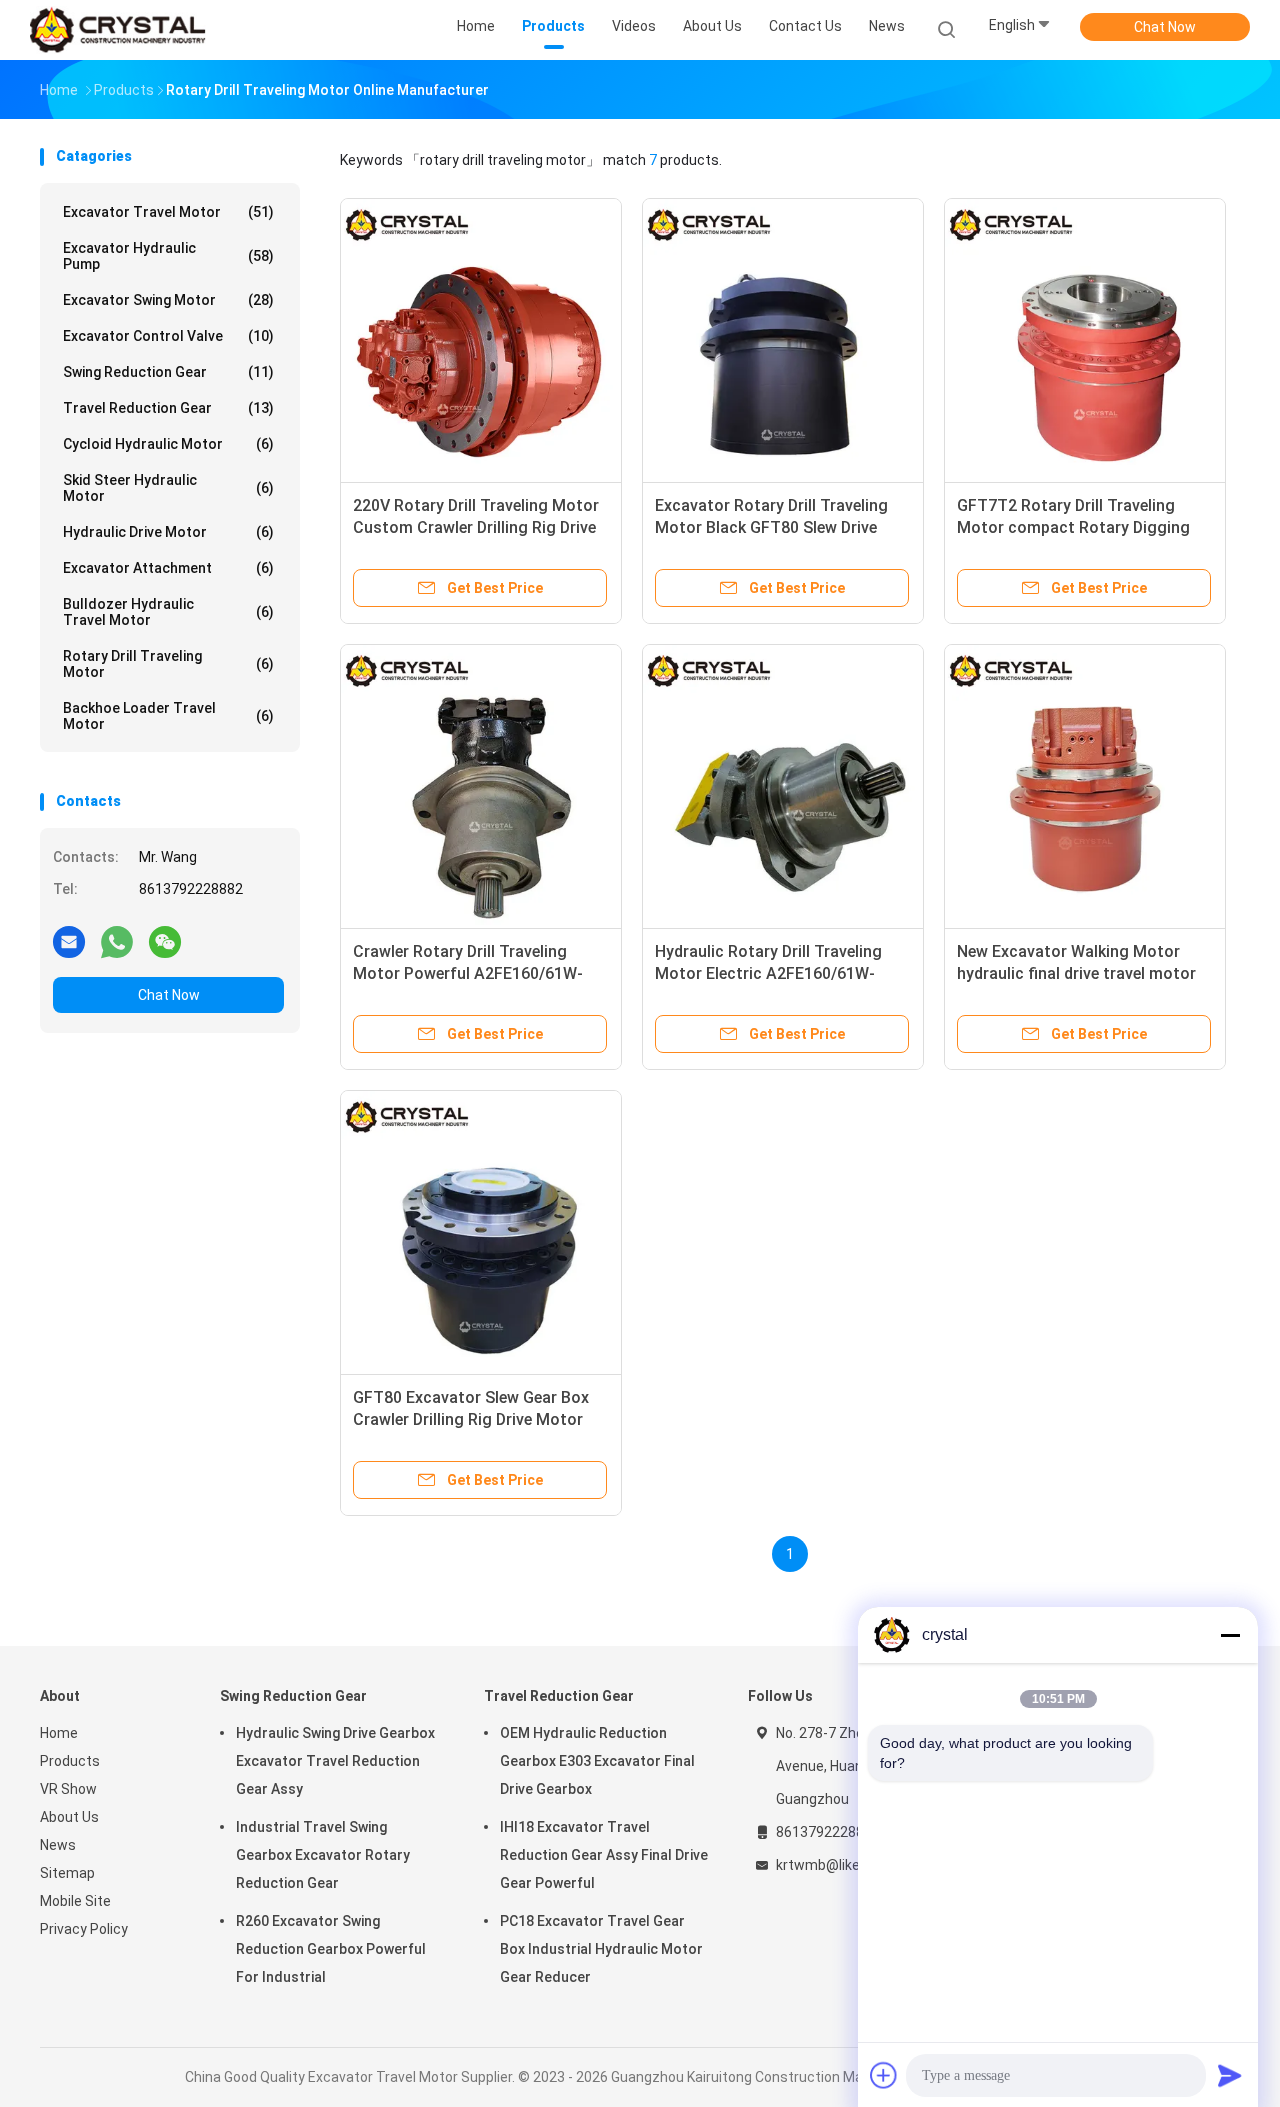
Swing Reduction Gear (168, 372)
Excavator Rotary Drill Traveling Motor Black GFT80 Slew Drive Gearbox (771, 527)
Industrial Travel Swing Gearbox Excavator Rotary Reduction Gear (323, 1855)
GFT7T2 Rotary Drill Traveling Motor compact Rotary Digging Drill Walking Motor (1073, 527)
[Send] (1230, 2075)
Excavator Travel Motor (168, 212)
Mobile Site (75, 1901)
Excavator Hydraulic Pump (168, 256)
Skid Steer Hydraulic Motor (168, 488)
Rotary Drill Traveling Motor (168, 664)
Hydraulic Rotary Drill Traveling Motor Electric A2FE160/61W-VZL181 (768, 973)
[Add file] (884, 2075)
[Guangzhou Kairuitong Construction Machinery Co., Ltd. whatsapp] (117, 941)
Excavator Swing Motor (168, 300)
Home (59, 1733)
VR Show (68, 1789)
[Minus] (1230, 1635)
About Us (69, 1817)
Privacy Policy (84, 1929)
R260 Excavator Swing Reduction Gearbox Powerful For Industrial (331, 1949)
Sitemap (67, 1873)
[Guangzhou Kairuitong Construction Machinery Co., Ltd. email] (69, 941)
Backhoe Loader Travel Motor (168, 716)
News (58, 1845)
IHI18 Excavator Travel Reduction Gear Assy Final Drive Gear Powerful (604, 1855)
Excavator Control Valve (168, 336)
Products (70, 1761)
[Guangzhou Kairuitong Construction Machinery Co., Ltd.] (118, 30)
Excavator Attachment (168, 568)
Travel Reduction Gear (168, 408)
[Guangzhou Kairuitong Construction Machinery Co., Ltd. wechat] (165, 941)
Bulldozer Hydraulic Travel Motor (168, 612)
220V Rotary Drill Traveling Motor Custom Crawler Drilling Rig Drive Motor (476, 527)
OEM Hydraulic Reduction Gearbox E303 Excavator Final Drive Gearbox (597, 1761)
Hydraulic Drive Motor (168, 532)
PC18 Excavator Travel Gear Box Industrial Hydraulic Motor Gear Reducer (601, 1949)
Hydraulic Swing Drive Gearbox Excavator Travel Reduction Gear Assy (335, 1761)
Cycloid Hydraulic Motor (168, 444)
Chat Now (1165, 27)
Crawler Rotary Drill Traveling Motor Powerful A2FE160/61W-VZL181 (468, 973)
